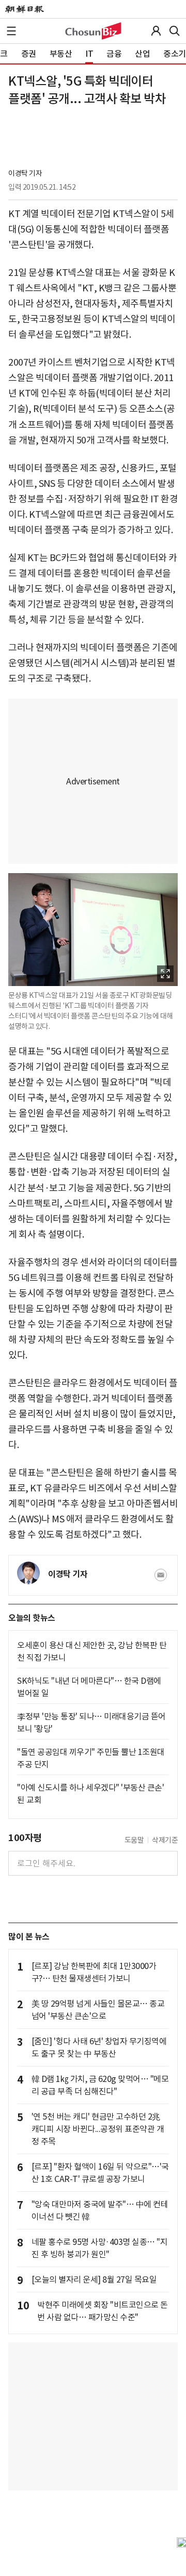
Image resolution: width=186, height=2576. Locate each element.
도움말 (134, 1840)
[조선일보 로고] (25, 9)
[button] (11, 31)
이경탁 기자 (25, 173)
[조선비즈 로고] (93, 31)
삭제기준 (165, 1840)
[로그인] (156, 31)
